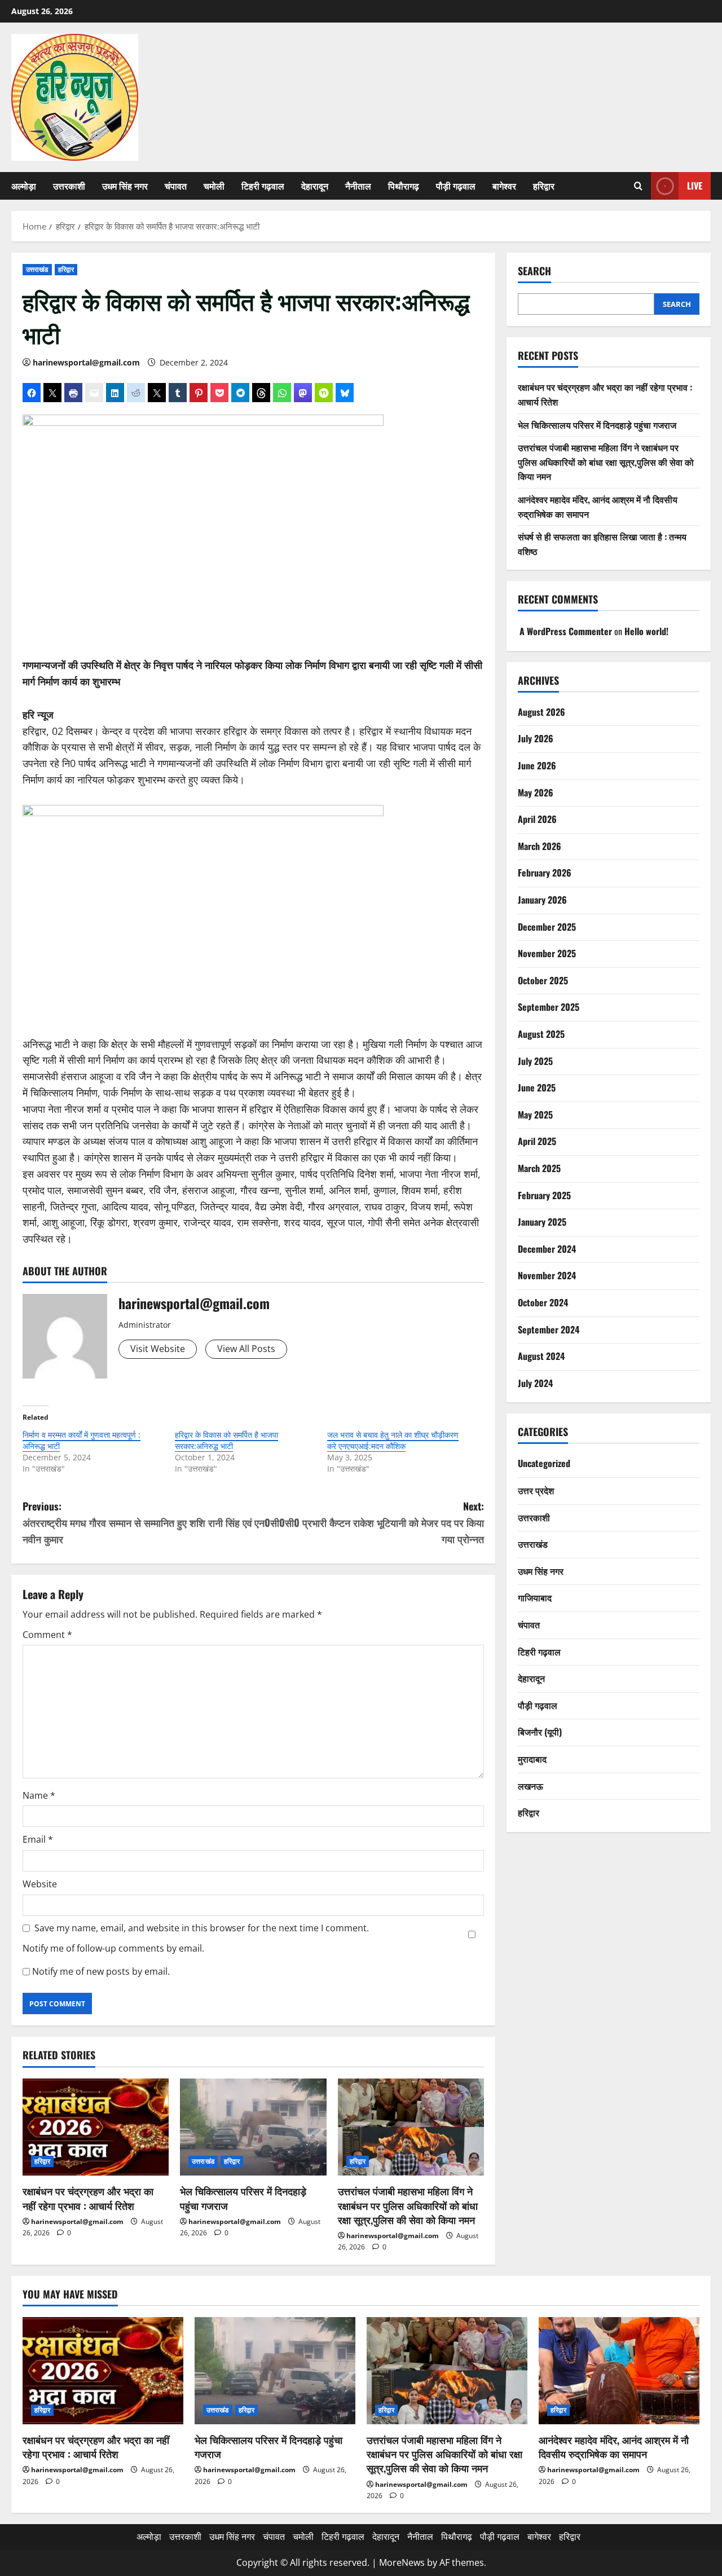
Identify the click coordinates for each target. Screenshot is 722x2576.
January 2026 (542, 900)
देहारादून (315, 186)
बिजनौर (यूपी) (540, 1732)
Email (38, 1839)
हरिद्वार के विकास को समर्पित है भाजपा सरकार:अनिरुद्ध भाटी (226, 1440)
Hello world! (646, 632)
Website (40, 1884)
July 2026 (536, 738)
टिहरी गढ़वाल (263, 186)
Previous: (137, 1522)
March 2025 (539, 1168)
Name (39, 1795)
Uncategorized (544, 1464)
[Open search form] (638, 186)
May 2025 (535, 1115)
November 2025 (547, 953)
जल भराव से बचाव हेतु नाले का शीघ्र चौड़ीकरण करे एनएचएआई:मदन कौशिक (393, 1440)
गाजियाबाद (535, 1597)
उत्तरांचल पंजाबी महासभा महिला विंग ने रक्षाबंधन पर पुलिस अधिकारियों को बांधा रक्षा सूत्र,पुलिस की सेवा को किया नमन (408, 2205)
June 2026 (537, 765)
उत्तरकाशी (69, 186)
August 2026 (541, 712)
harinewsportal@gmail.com (86, 362)
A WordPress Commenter (566, 632)
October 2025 (543, 980)
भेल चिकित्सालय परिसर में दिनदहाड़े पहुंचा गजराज (243, 2198)
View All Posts (246, 1349)
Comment (47, 1635)
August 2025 (541, 1034)
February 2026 (545, 873)
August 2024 (541, 1356)
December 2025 (547, 927)
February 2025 (544, 1195)
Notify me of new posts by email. (101, 1971)
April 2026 (537, 819)
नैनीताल (358, 186)
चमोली (214, 186)
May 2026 (536, 792)
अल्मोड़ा (24, 186)
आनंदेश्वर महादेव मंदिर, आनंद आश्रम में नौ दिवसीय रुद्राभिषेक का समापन (614, 2447)
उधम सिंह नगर (125, 186)
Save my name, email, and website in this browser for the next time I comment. (202, 1928)
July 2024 (535, 1383)
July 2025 (535, 1061)
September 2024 (549, 1329)
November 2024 (547, 1275)
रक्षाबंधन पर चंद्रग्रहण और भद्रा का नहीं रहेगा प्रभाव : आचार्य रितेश (88, 2198)
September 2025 (549, 1007)
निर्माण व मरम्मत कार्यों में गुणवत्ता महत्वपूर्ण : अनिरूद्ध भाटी (82, 1440)
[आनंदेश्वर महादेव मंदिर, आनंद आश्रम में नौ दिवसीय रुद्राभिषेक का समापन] (619, 2371)
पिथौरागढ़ (404, 186)
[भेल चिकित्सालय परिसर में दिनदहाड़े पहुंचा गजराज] (253, 2127)
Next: (369, 1522)
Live (695, 186)
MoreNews (402, 2562)
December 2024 (547, 1249)
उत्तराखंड (37, 269)
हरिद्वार (544, 186)
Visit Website (158, 1349)
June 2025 (537, 1087)
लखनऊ (531, 1786)
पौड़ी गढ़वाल (456, 186)
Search (534, 271)
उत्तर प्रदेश (536, 1490)
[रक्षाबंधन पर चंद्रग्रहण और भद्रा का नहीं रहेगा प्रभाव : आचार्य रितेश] (96, 2127)
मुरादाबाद (532, 1759)
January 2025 (542, 1222)
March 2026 (540, 846)
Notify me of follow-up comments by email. (113, 1948)
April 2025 (537, 1141)
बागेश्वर (504, 186)
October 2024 (543, 1302)
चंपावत (176, 186)
